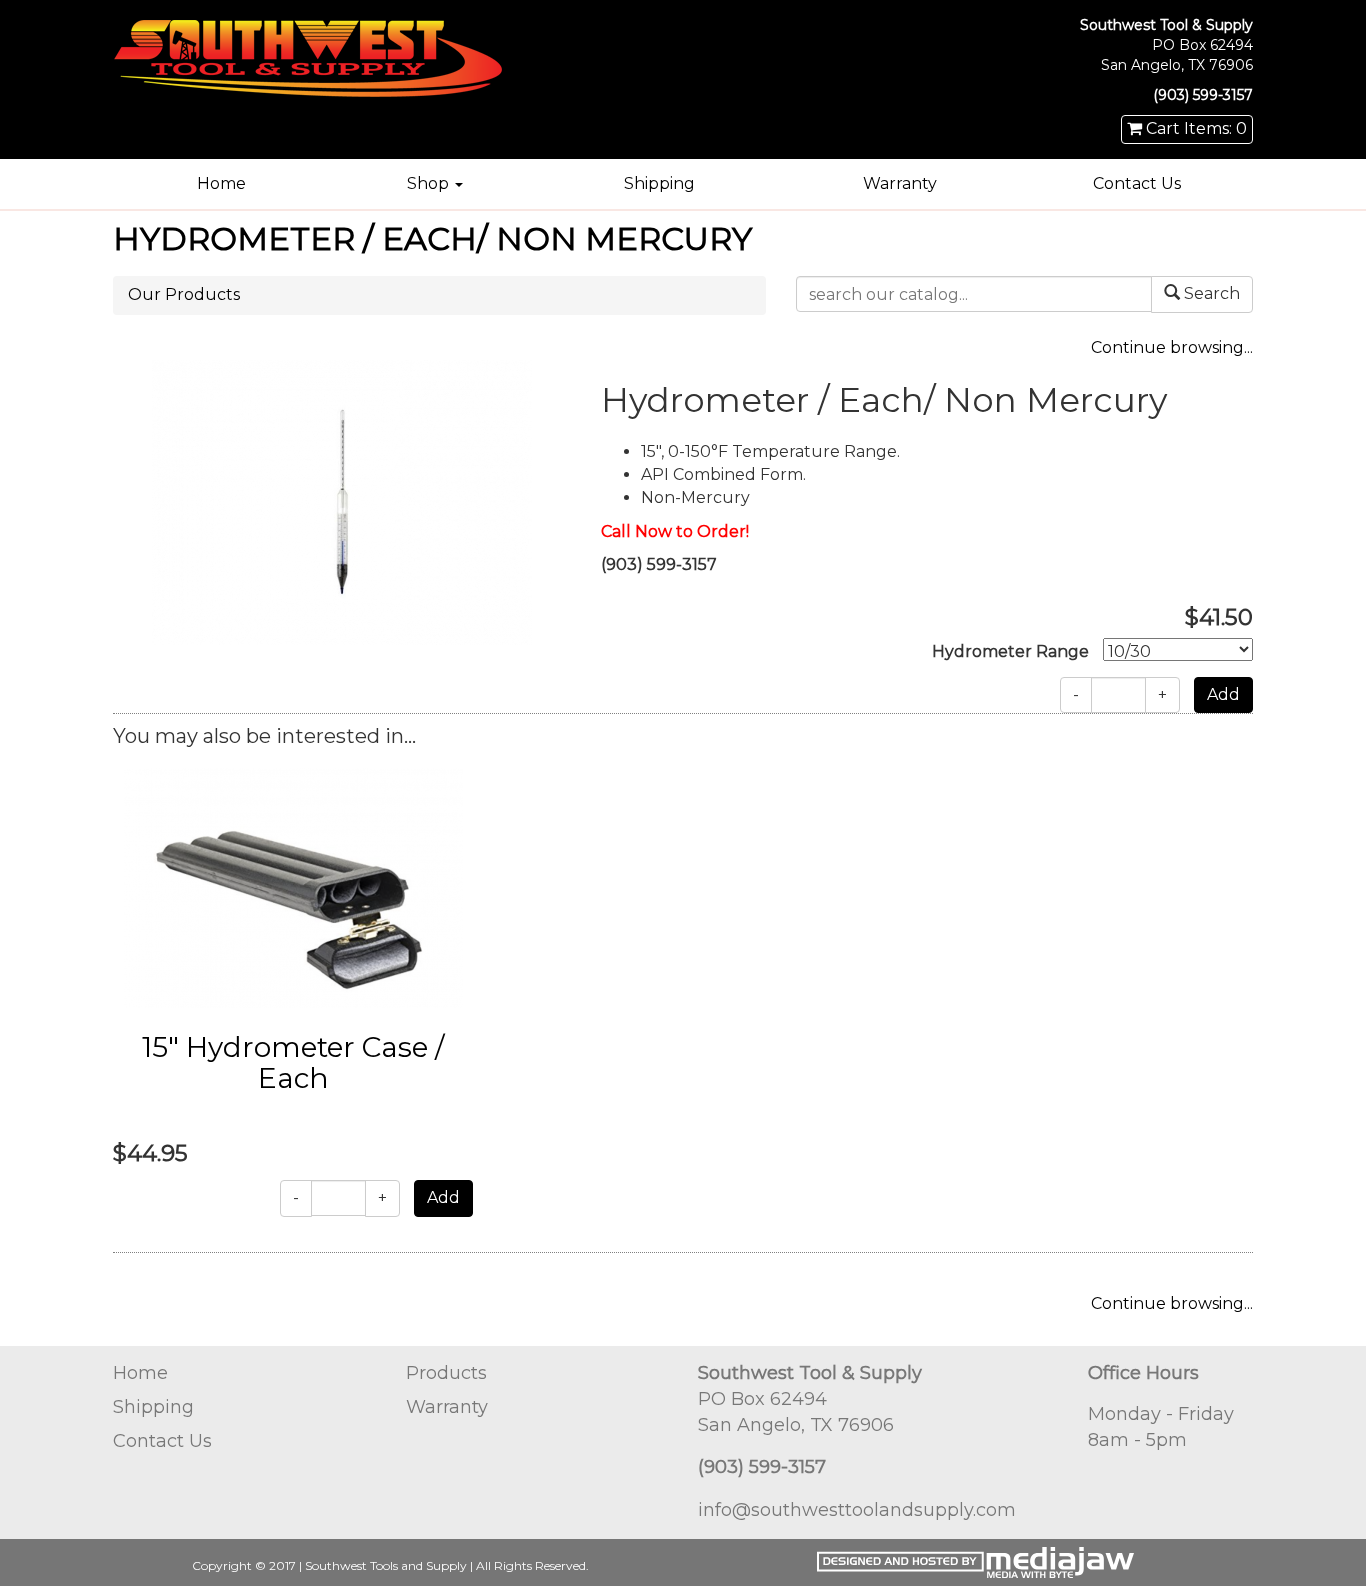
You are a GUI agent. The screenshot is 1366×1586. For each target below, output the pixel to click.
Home (221, 183)
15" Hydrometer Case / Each (293, 1062)
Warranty (900, 183)
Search (1210, 293)
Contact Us (1137, 183)
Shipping (659, 183)
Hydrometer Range (1010, 651)
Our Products (184, 294)
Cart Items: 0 (1194, 128)
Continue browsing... (1172, 347)
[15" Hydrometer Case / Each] (293, 887)
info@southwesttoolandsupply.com (857, 1510)
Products (446, 1373)
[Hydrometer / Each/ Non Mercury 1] (342, 500)
